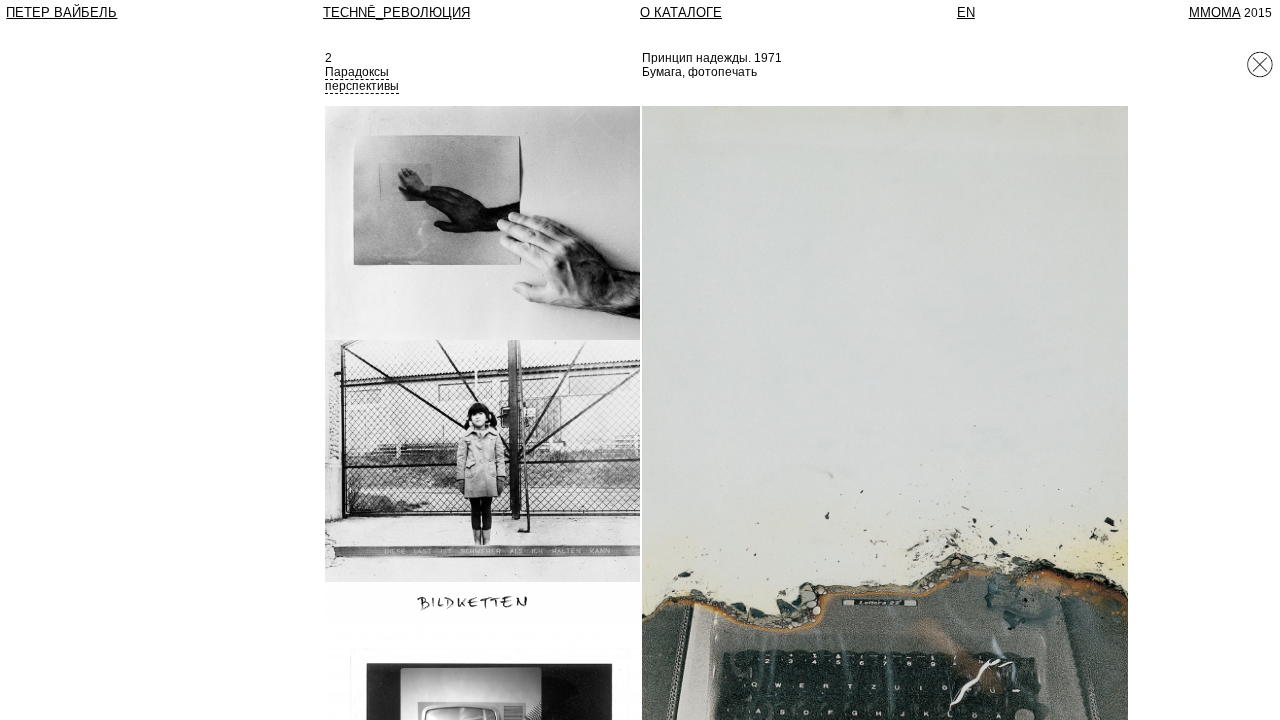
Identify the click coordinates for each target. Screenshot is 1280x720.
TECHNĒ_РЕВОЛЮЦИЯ (396, 12)
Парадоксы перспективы (362, 79)
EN (966, 12)
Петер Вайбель (61, 12)
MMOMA (1215, 12)
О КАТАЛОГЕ (681, 12)
